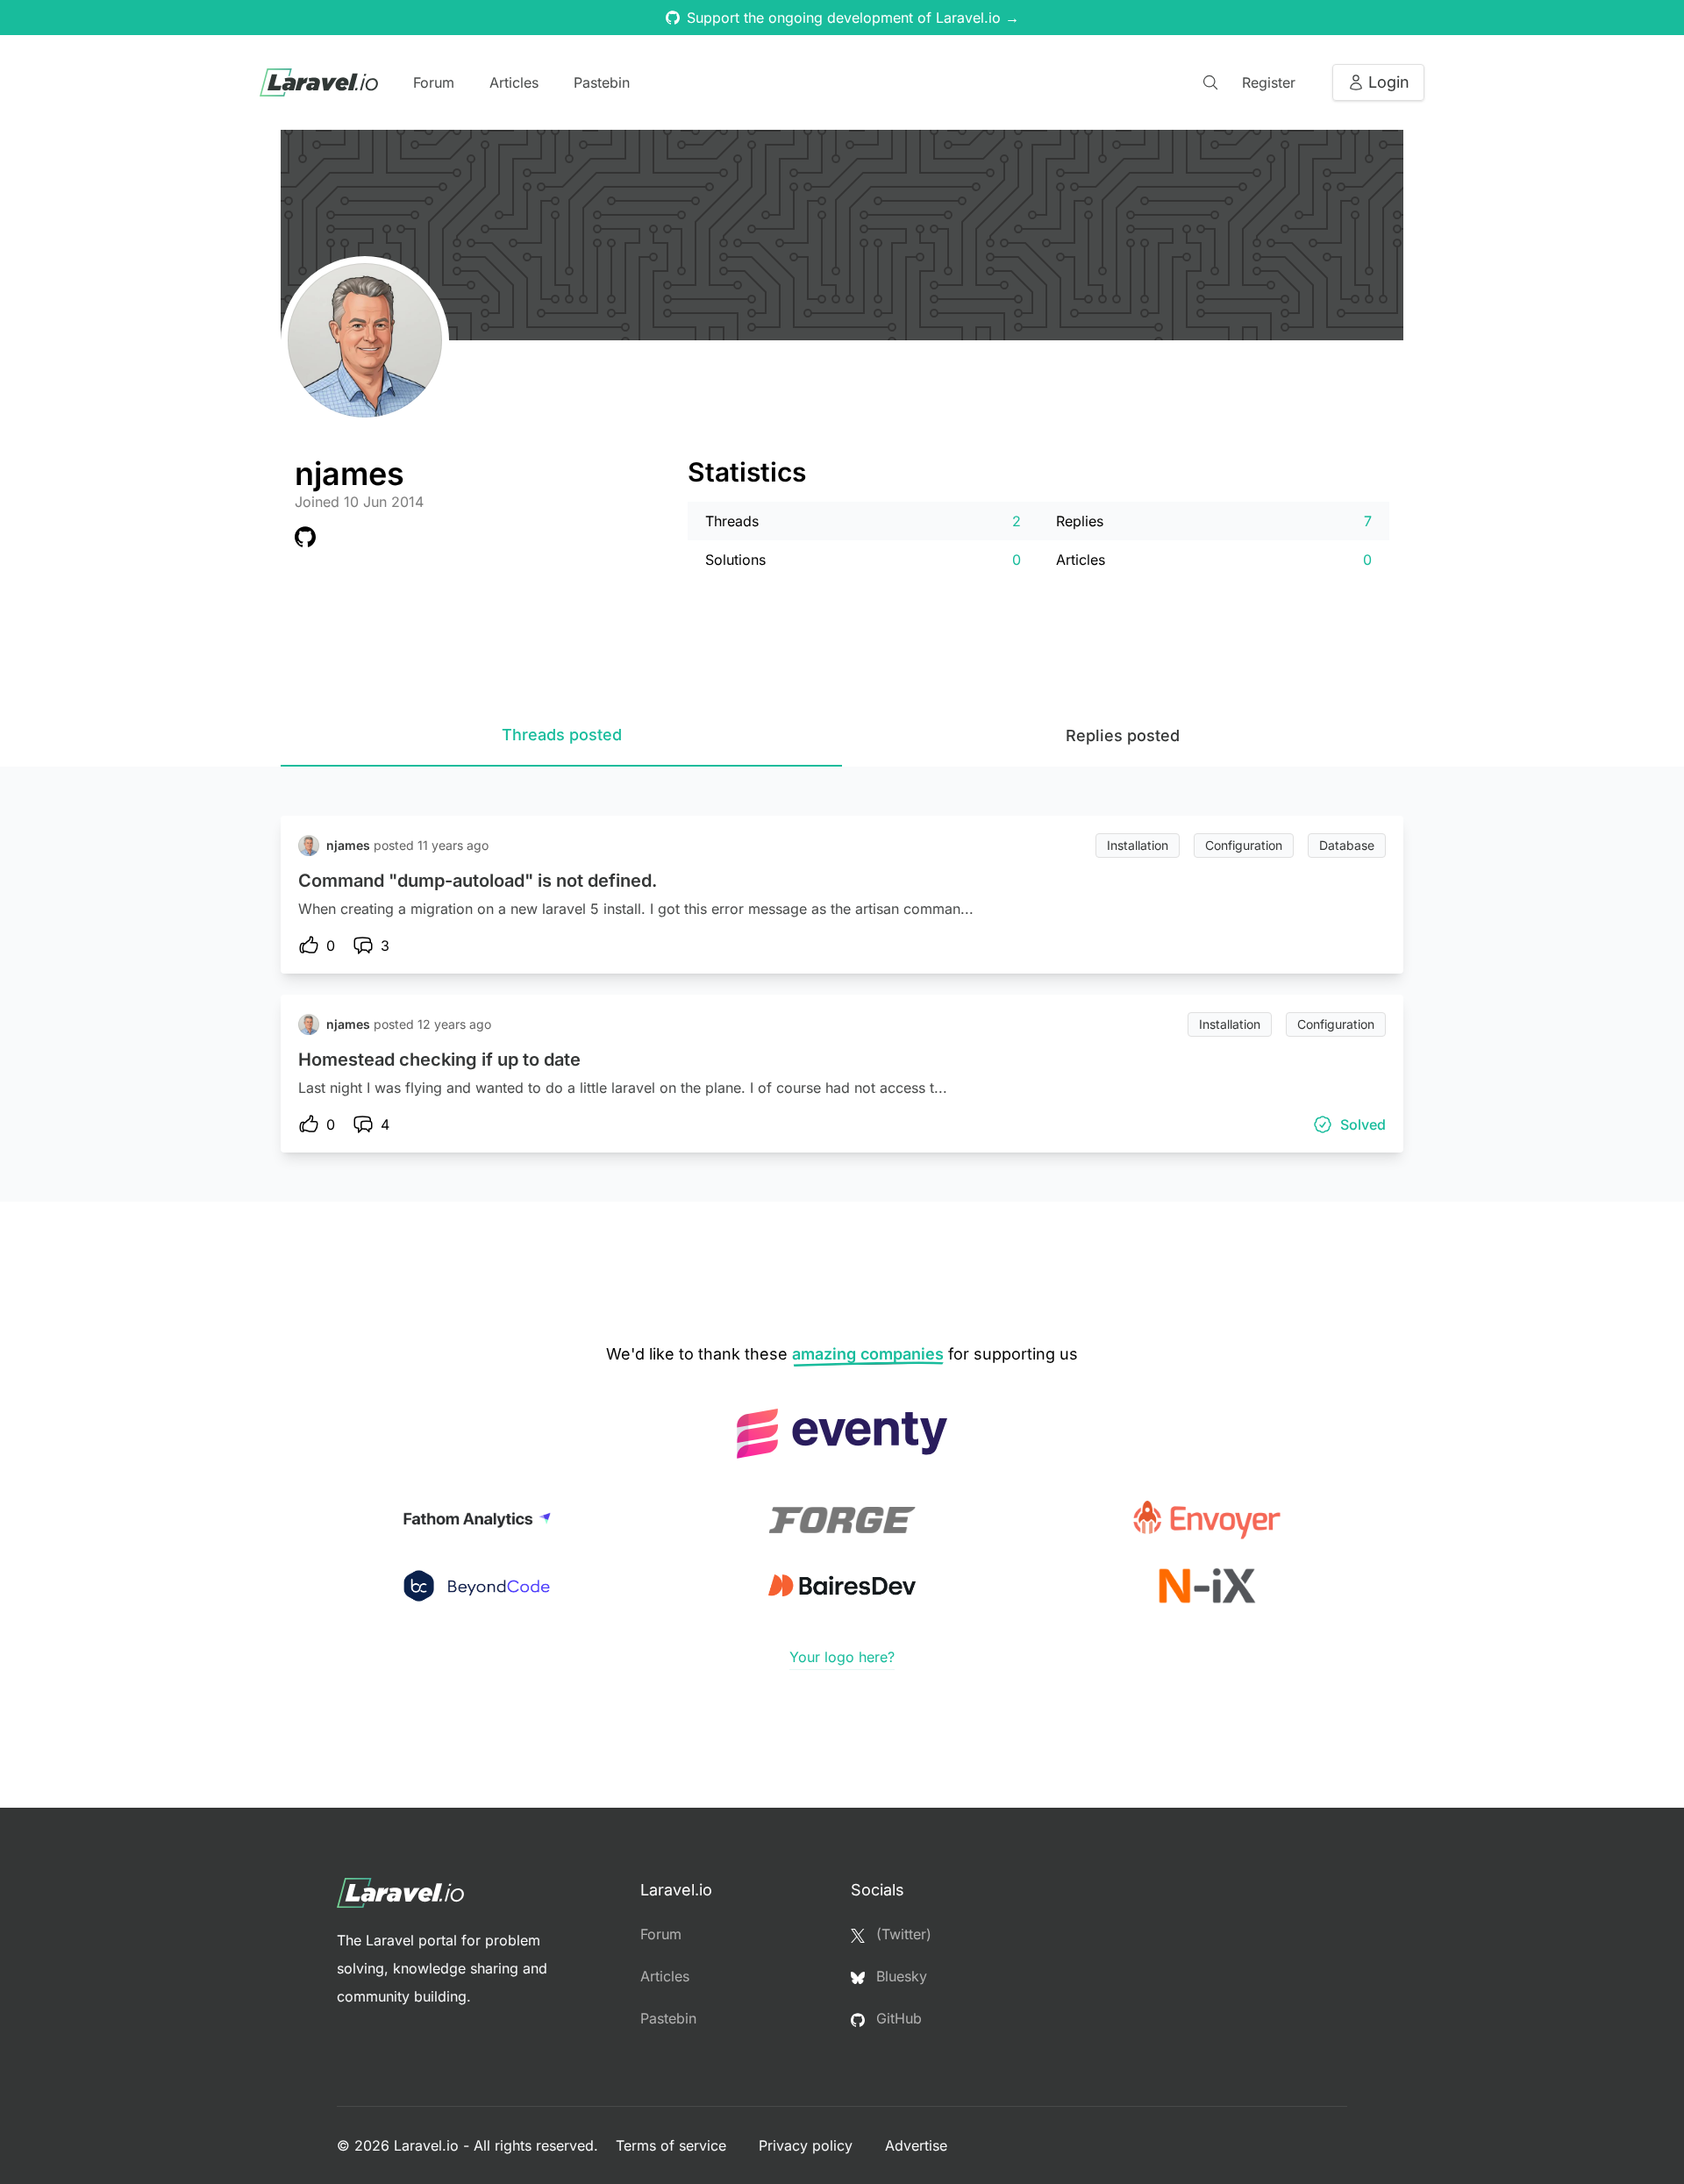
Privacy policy (808, 2145)
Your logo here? (842, 1657)
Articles (514, 82)
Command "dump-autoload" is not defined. (478, 881)
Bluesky (899, 1976)
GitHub (897, 2018)
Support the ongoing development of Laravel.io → (853, 18)
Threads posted (562, 735)
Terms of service (673, 2145)
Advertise (916, 2145)
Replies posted (1123, 735)
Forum (434, 82)
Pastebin (602, 82)
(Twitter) (902, 1934)
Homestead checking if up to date (439, 1060)
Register (1269, 82)
